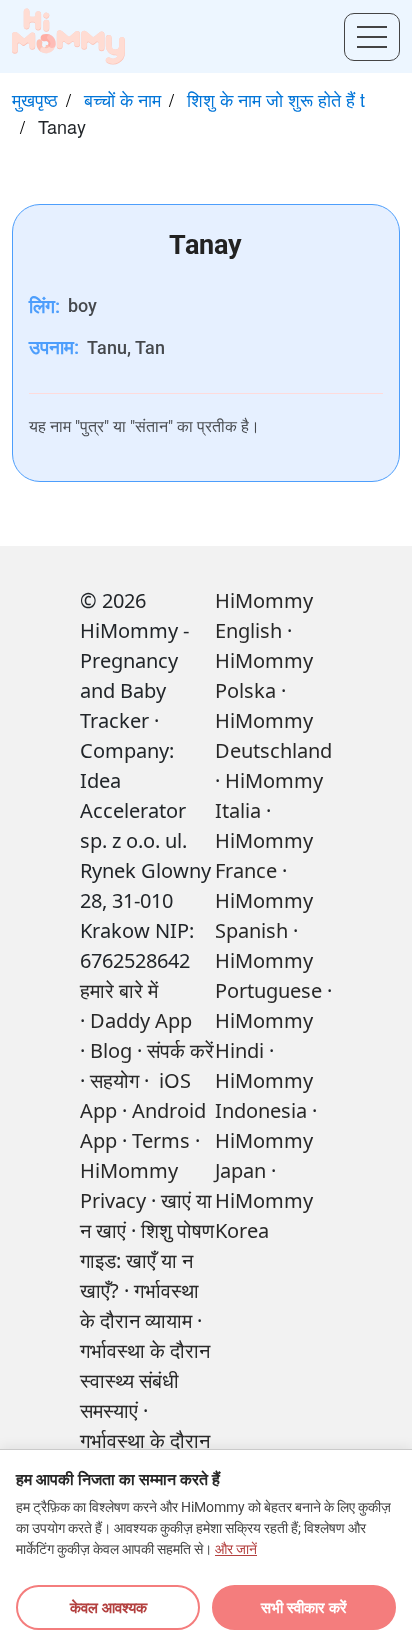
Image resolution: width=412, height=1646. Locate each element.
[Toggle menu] (372, 37)
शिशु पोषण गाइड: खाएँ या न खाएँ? (147, 1260)
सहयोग (114, 1080)
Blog (111, 1050)
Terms (161, 1140)
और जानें (236, 1549)
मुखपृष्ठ (35, 99)
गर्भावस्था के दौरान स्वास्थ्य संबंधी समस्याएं (145, 1380)
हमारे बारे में (119, 990)
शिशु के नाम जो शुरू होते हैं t (276, 99)
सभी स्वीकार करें (304, 1607)
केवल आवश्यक (108, 1607)
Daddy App (141, 1020)
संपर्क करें (180, 1050)
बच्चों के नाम (122, 99)
